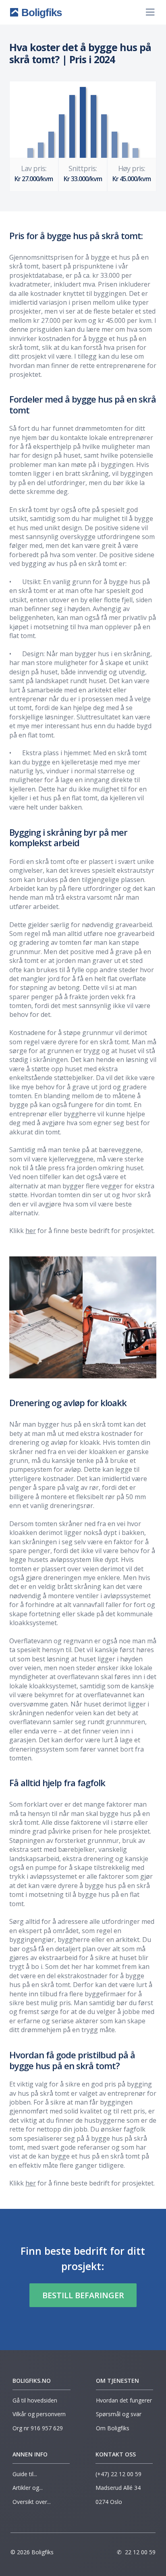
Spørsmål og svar (119, 2414)
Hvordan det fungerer (124, 2400)
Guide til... (26, 2474)
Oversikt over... (32, 2502)
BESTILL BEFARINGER (83, 2295)
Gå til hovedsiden (35, 2400)
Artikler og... (28, 2488)
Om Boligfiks (113, 2428)
